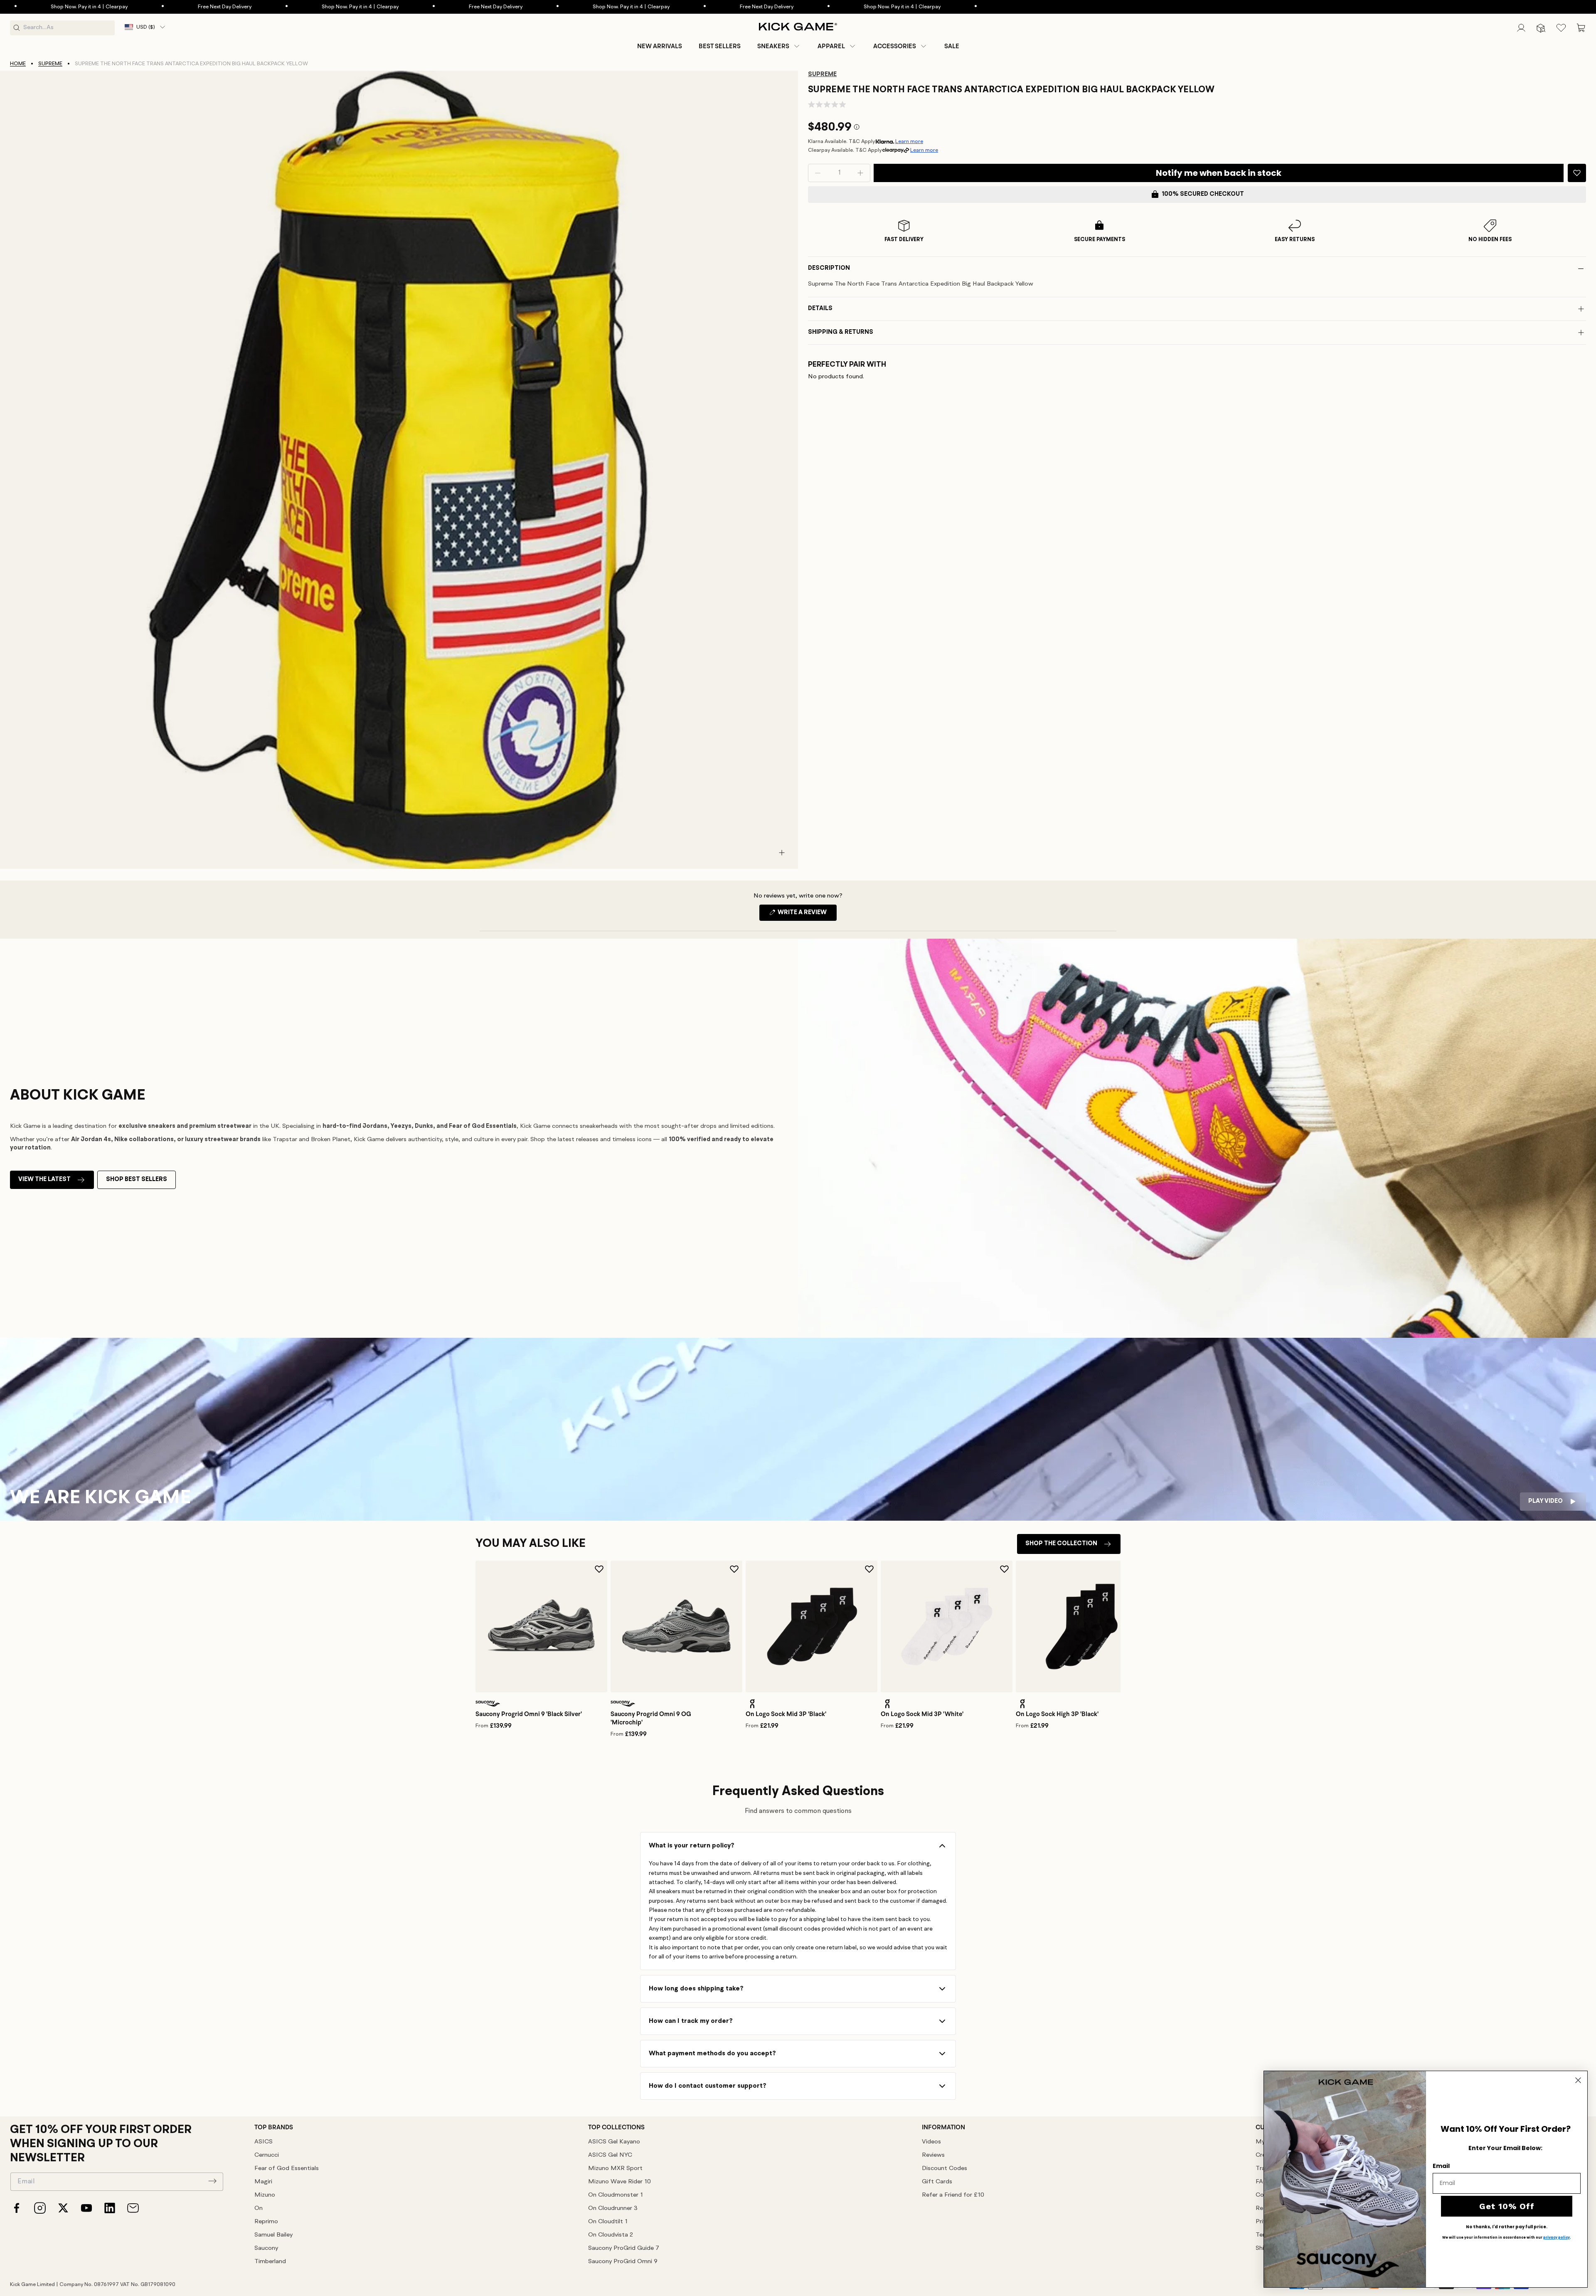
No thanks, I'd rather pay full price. (1507, 2227)
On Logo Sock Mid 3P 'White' (922, 1714)
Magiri (263, 2182)
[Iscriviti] (212, 2181)
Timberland (270, 2262)
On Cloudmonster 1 (616, 2195)
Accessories (895, 46)
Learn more (909, 142)
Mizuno (265, 2195)
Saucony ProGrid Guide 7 (624, 2248)
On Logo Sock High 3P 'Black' (1057, 1714)
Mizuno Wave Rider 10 (619, 2182)
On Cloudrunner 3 (613, 2208)
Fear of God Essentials (287, 2169)
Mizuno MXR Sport (615, 2169)
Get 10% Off (1507, 2206)
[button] (779, 46)
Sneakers (773, 46)
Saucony (266, 2248)
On (259, 2208)
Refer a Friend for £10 (953, 2195)
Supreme (50, 64)
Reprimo (266, 2222)
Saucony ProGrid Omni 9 (623, 2262)
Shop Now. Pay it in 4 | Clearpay (191, 7)
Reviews (933, 2155)
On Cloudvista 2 (611, 2235)
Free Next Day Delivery (55, 7)
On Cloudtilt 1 (608, 2222)
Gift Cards (937, 2182)
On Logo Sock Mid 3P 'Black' (786, 1714)
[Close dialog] (1578, 2080)
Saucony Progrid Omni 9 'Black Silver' (529, 1714)
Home (18, 64)
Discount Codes (945, 2169)
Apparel (831, 46)
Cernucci (267, 2155)
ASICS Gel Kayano (614, 2142)
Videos (931, 2142)
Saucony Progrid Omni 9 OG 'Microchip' (651, 1718)
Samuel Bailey (273, 2235)
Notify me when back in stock (1219, 173)
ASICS (264, 2142)
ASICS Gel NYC (610, 2155)
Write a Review (807, 915)
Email (1441, 2166)
